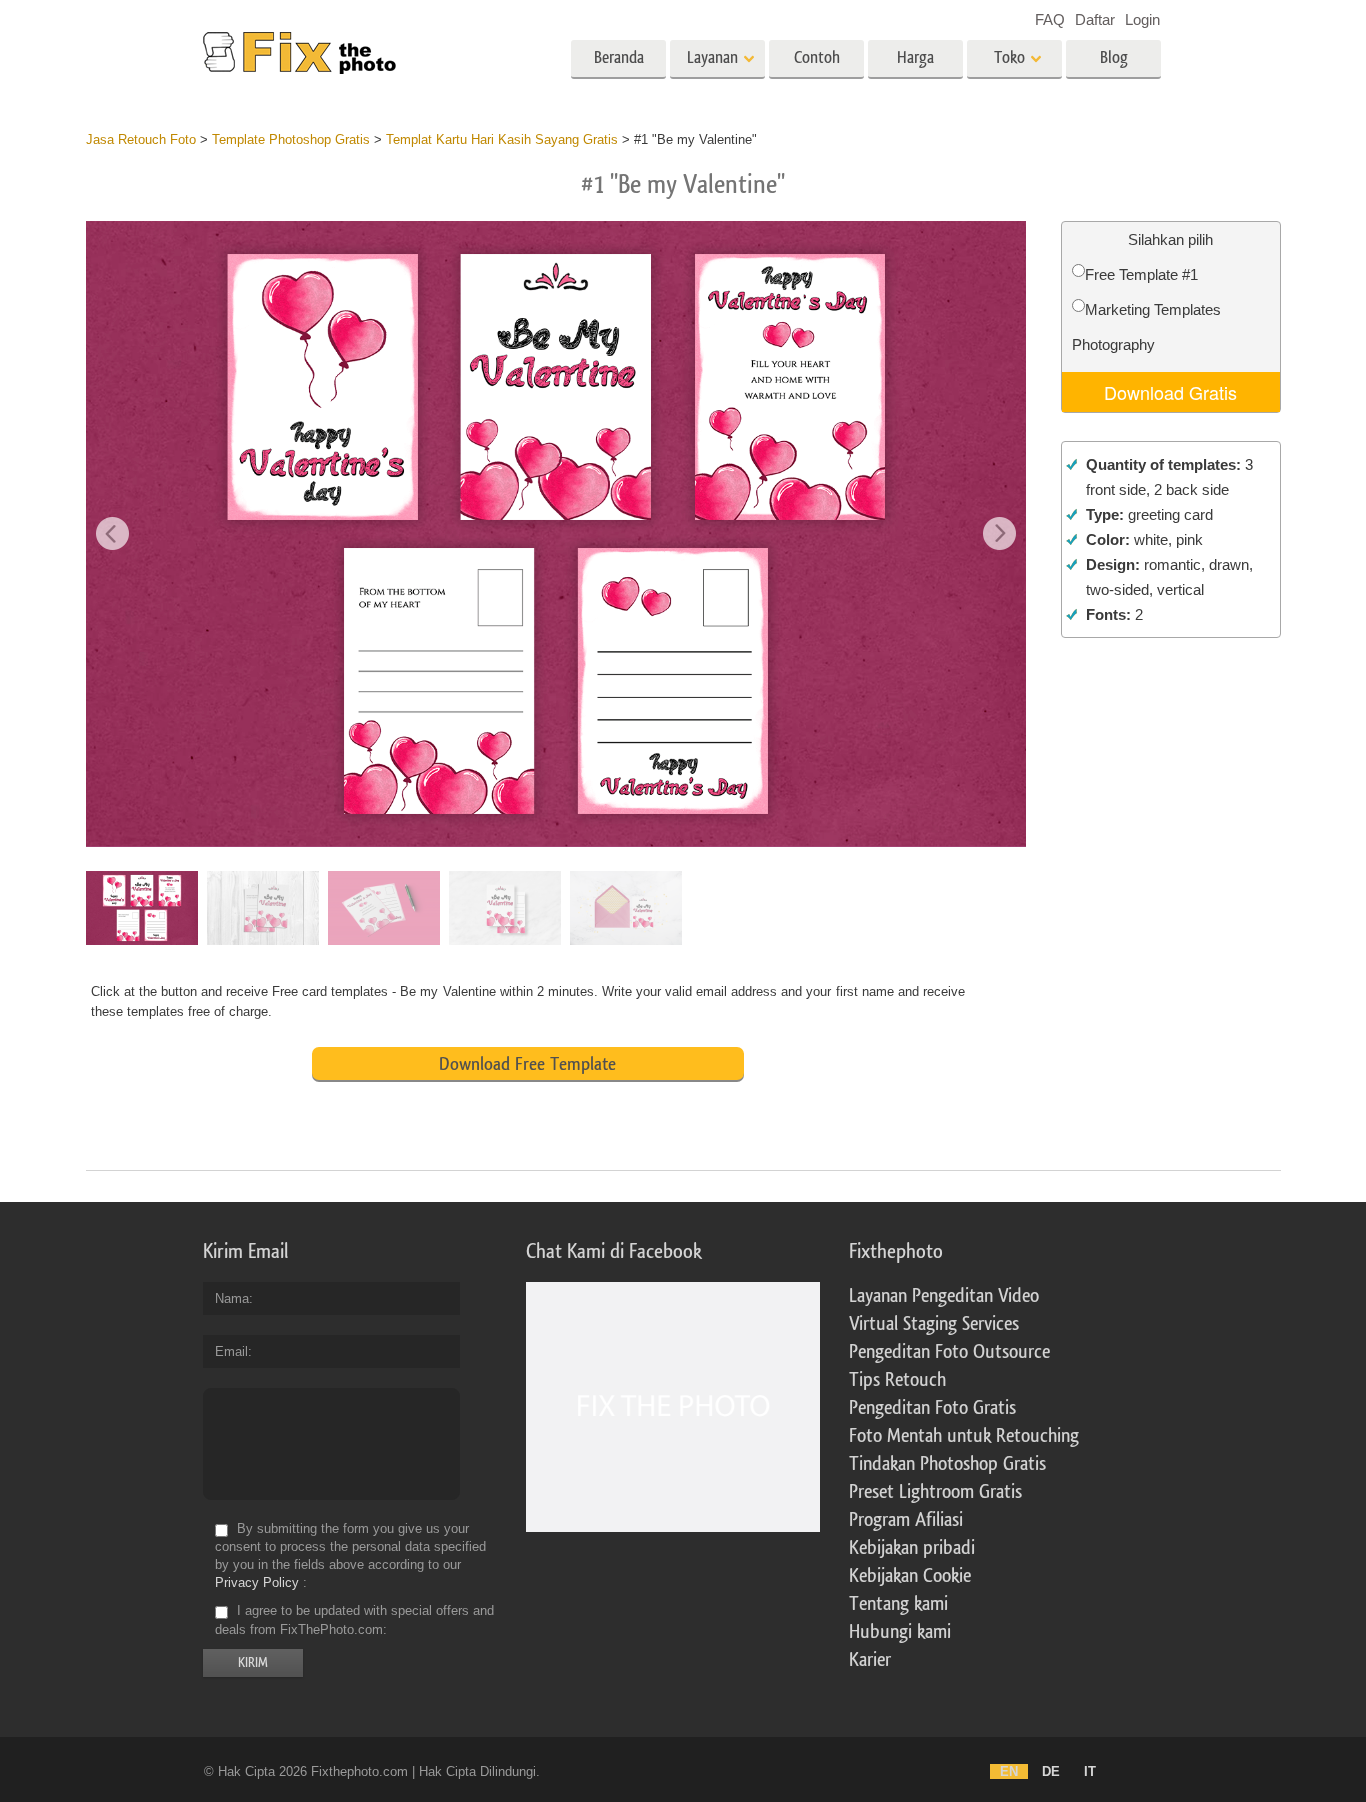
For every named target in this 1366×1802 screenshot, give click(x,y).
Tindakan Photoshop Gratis (947, 1464)
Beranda (619, 57)
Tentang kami (898, 1604)
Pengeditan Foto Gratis (932, 1408)
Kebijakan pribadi (912, 1548)
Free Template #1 (1141, 274)
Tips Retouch (897, 1380)
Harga (915, 57)
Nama (232, 1298)
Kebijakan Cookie (910, 1576)
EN (1009, 1771)
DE (1051, 1771)
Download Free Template (527, 1064)
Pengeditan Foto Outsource (949, 1352)
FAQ (1050, 19)
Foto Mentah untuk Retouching (964, 1436)
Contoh (817, 57)
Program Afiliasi (906, 1520)
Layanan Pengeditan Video (944, 1296)
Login (1142, 19)
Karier (870, 1660)
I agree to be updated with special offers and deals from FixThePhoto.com (354, 1620)
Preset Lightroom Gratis (935, 1492)
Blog (1114, 57)
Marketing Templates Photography (1146, 327)
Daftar (1095, 19)
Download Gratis (1170, 392)
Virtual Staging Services (934, 1324)
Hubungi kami (900, 1632)
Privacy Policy (257, 1582)
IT (1090, 1771)
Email (231, 1351)
